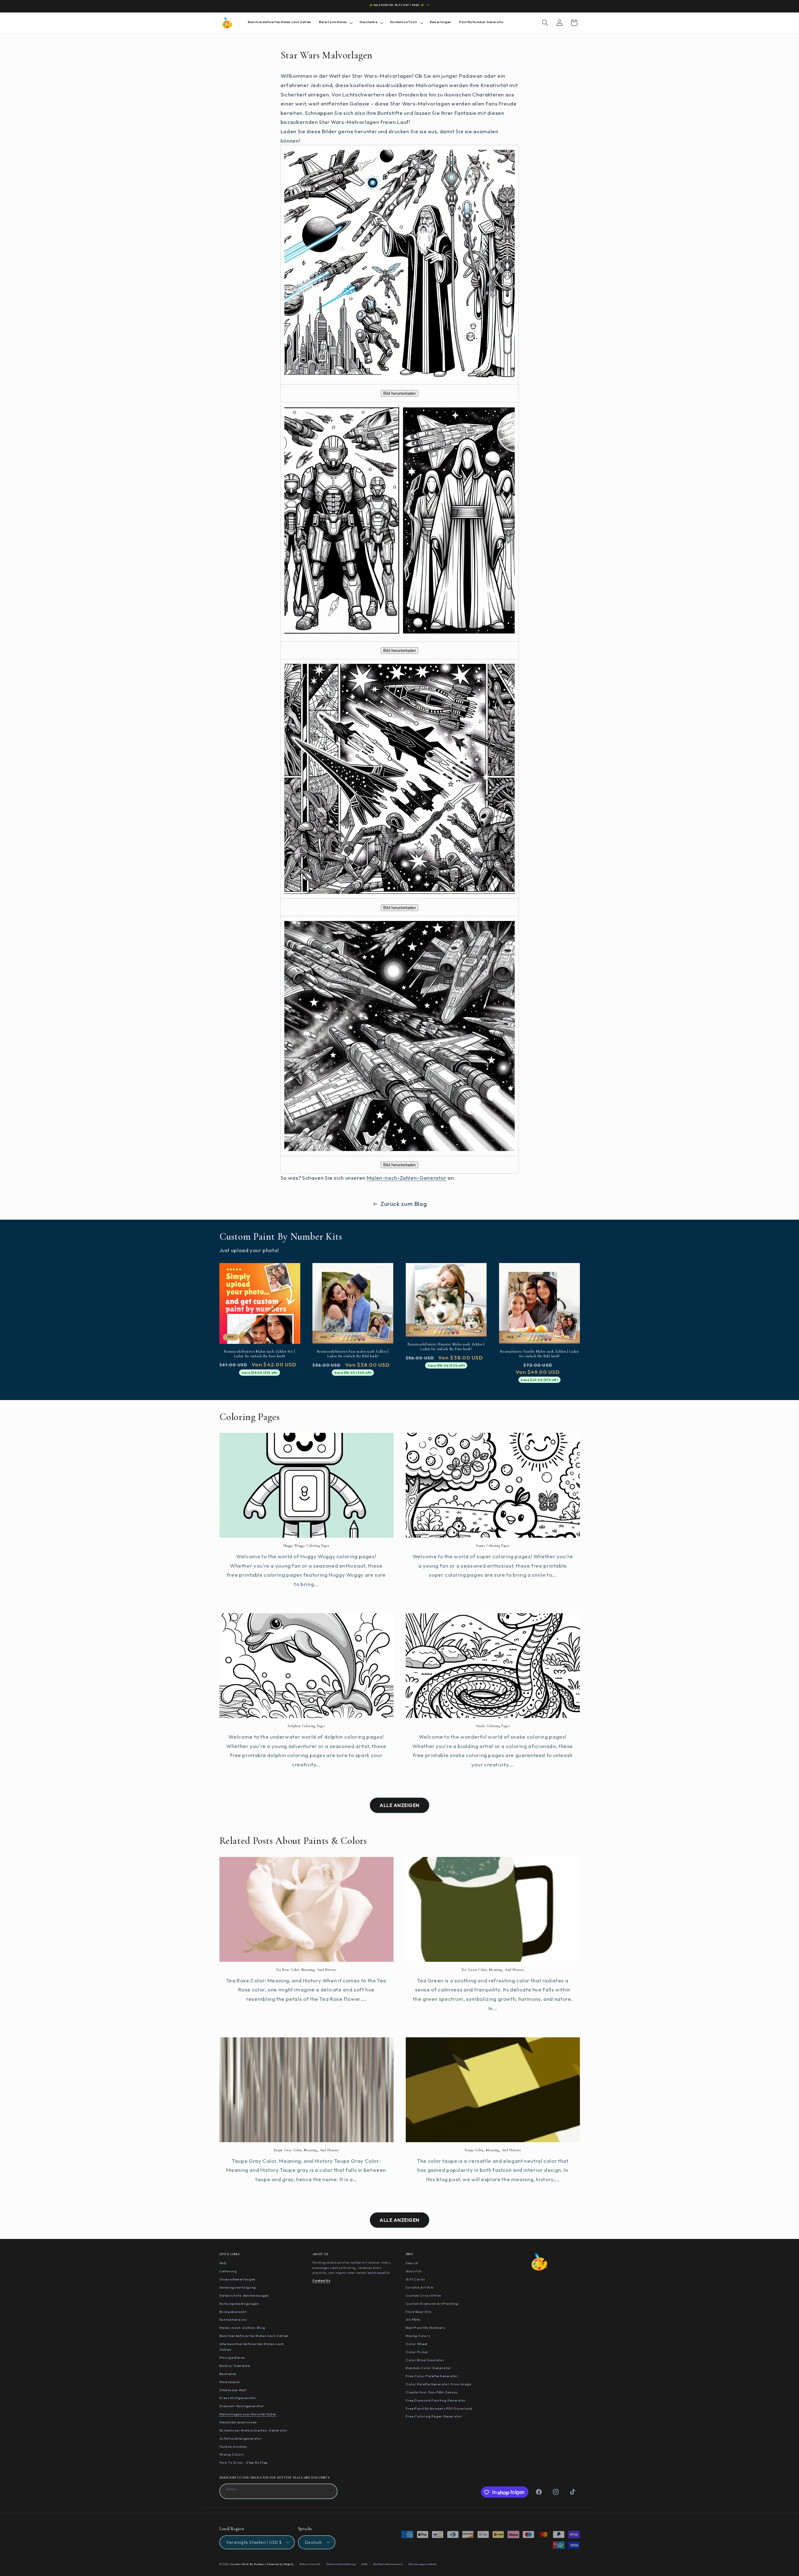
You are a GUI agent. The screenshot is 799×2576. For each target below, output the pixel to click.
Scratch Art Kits (420, 2287)
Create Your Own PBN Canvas (432, 2392)
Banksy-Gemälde (235, 2366)
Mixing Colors (232, 2454)
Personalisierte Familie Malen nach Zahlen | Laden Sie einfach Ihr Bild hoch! (539, 1354)
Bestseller (228, 2373)
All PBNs (413, 2319)
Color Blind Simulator (425, 2360)
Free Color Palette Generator (432, 2376)
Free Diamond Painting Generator (436, 2400)
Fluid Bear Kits (419, 2311)
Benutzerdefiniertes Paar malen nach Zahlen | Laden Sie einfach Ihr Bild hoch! (353, 1354)
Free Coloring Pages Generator (434, 2416)
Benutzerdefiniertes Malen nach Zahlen (254, 2336)
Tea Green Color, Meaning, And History (493, 1969)
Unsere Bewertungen (238, 2279)
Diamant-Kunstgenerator (242, 2406)
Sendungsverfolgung (238, 2287)
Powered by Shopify (280, 2564)
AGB (364, 2564)
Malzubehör (230, 2382)
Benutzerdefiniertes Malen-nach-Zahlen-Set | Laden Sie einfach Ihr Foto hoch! (260, 1354)
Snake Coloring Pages (493, 1726)
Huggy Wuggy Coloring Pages (306, 1545)
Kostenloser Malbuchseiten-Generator (254, 2430)
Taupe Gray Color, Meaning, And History (306, 2150)
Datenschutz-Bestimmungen (244, 2295)
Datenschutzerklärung (341, 2564)
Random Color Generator (429, 2368)
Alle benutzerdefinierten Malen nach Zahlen (252, 2346)
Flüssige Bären (232, 2358)
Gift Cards (415, 2279)
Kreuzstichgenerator (238, 2398)
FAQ (223, 2263)
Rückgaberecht (233, 2311)
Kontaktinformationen (388, 2564)
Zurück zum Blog (404, 1204)
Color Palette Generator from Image (438, 2384)
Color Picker (417, 2352)
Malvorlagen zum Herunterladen (248, 2414)
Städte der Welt (233, 2390)
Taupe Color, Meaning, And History (493, 2150)
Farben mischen (233, 2446)
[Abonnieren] (330, 2491)
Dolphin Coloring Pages (306, 1726)
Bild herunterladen (399, 393)
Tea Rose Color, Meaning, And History (306, 1969)
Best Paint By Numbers (425, 2328)
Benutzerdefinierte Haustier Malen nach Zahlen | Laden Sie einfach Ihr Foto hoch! (446, 1347)
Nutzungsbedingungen (239, 2303)
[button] (335, 23)
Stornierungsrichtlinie (423, 2564)
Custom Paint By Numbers (248, 2564)
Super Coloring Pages (493, 1545)
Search (412, 2263)
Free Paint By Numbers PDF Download (439, 2408)
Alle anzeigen (399, 1805)
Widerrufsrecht (310, 2564)
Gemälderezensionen (238, 2422)
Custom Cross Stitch (424, 2295)
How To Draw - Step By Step (244, 2462)
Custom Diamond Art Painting (432, 2303)
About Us (414, 2271)
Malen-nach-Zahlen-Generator (407, 1178)
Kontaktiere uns (233, 2319)
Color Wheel (417, 2343)
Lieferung (228, 2271)
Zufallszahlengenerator (241, 2438)
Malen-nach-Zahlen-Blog (242, 2328)
